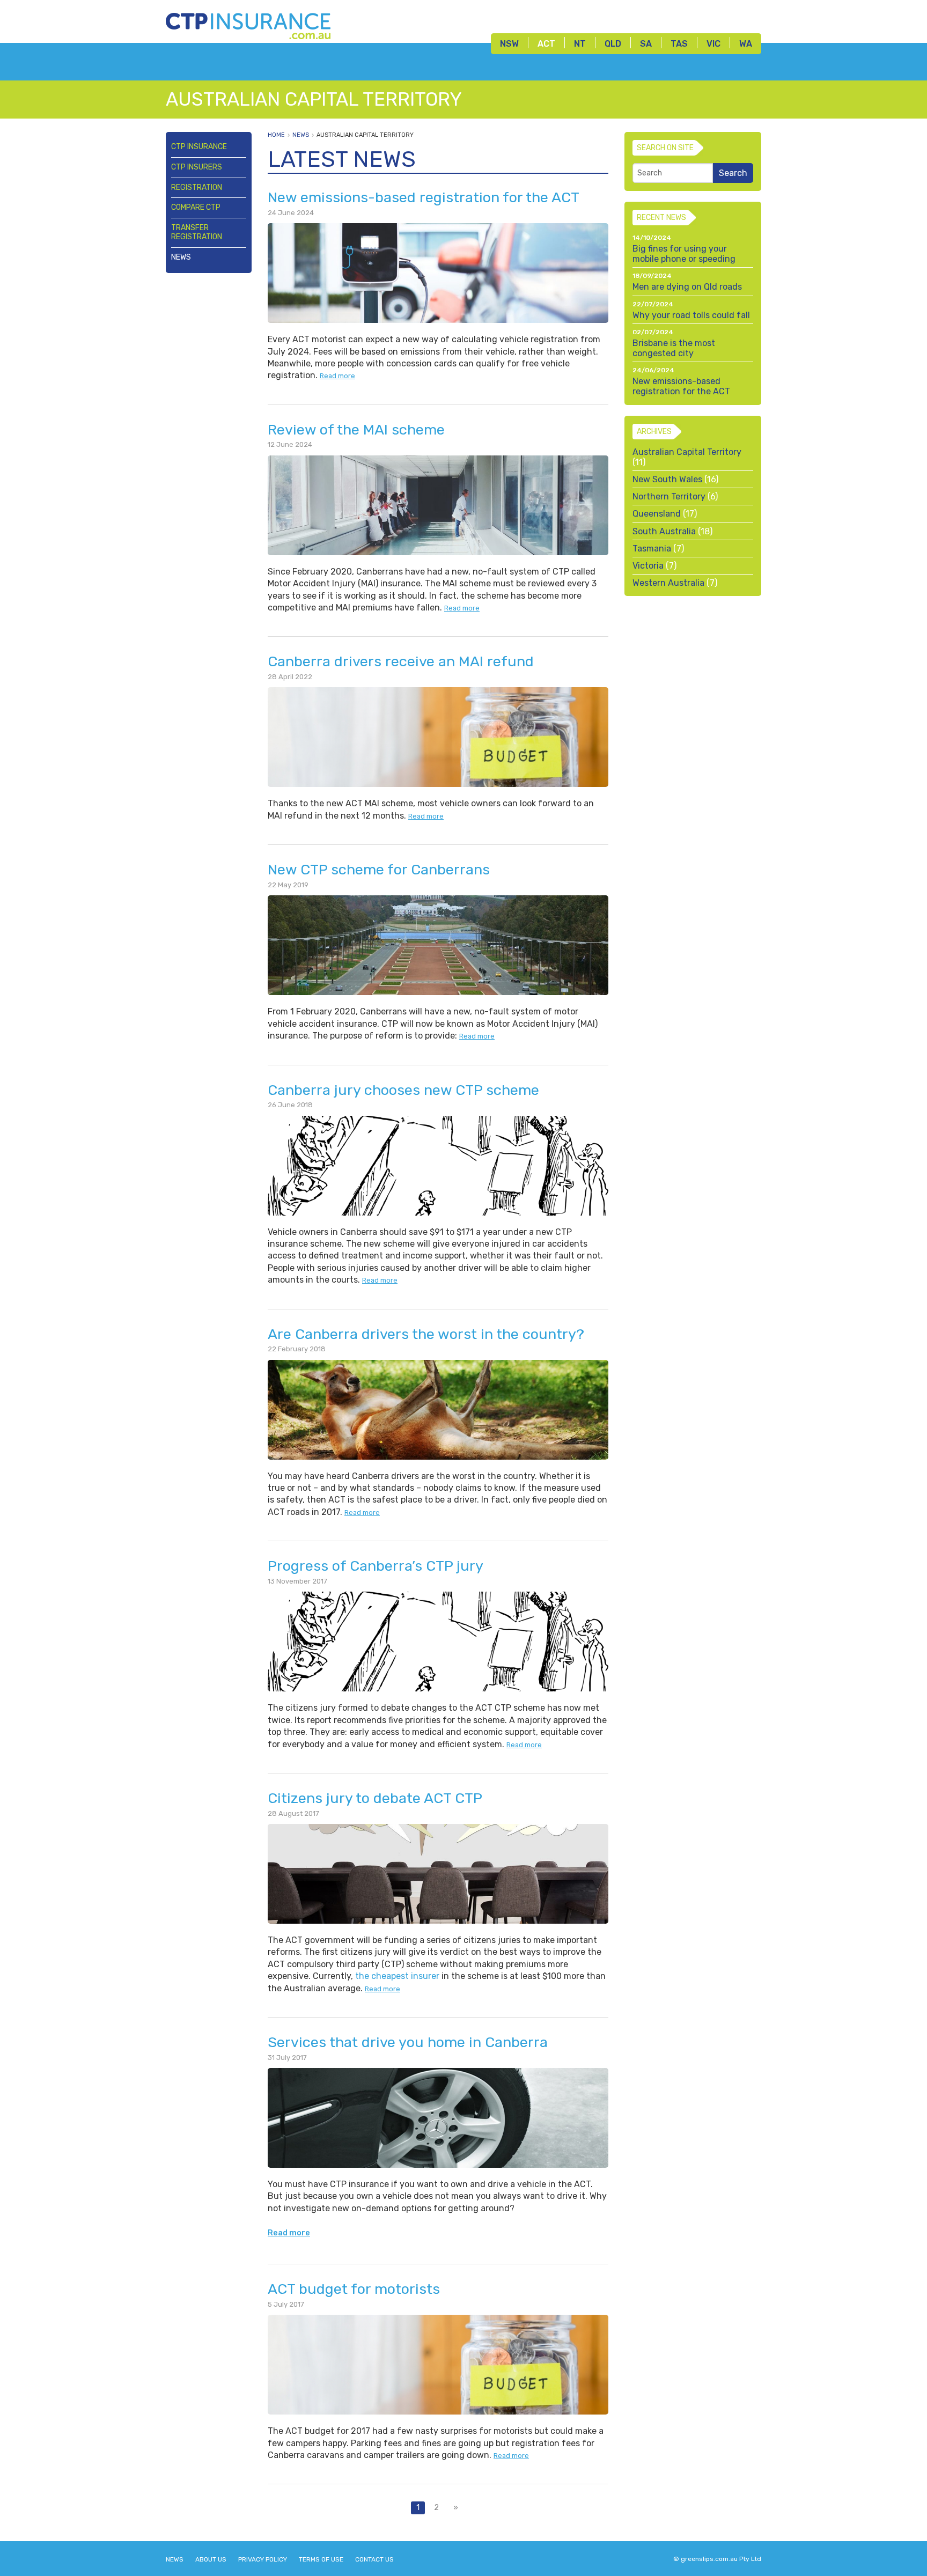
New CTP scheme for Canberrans (379, 870)
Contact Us (374, 2559)
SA (646, 44)
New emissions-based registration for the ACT (424, 197)
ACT (546, 44)
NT (580, 44)
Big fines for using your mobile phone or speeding (684, 254)
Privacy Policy (263, 2559)
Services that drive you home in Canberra (408, 2042)
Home (276, 135)
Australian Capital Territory (365, 135)
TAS (679, 44)
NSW (509, 44)
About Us (211, 2559)
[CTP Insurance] (248, 23)
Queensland (657, 514)
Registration (197, 187)
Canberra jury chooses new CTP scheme (403, 1090)
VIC (713, 44)
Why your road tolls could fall (691, 315)
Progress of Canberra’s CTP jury (376, 1566)
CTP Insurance (199, 147)
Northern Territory (669, 496)
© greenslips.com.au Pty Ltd (717, 2559)
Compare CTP (196, 207)
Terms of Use (321, 2559)
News (181, 257)
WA (746, 44)
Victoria (648, 566)
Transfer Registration (197, 232)
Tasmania (652, 549)
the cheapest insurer (397, 1976)
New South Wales (667, 479)
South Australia (664, 531)
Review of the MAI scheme (356, 430)
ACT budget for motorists (354, 2289)
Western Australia (668, 583)
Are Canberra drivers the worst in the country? (426, 1334)
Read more (337, 376)
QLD (613, 44)
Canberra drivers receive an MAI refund (401, 661)
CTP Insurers (197, 167)
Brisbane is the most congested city (674, 348)
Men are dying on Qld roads (687, 287)
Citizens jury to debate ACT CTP (375, 1798)
